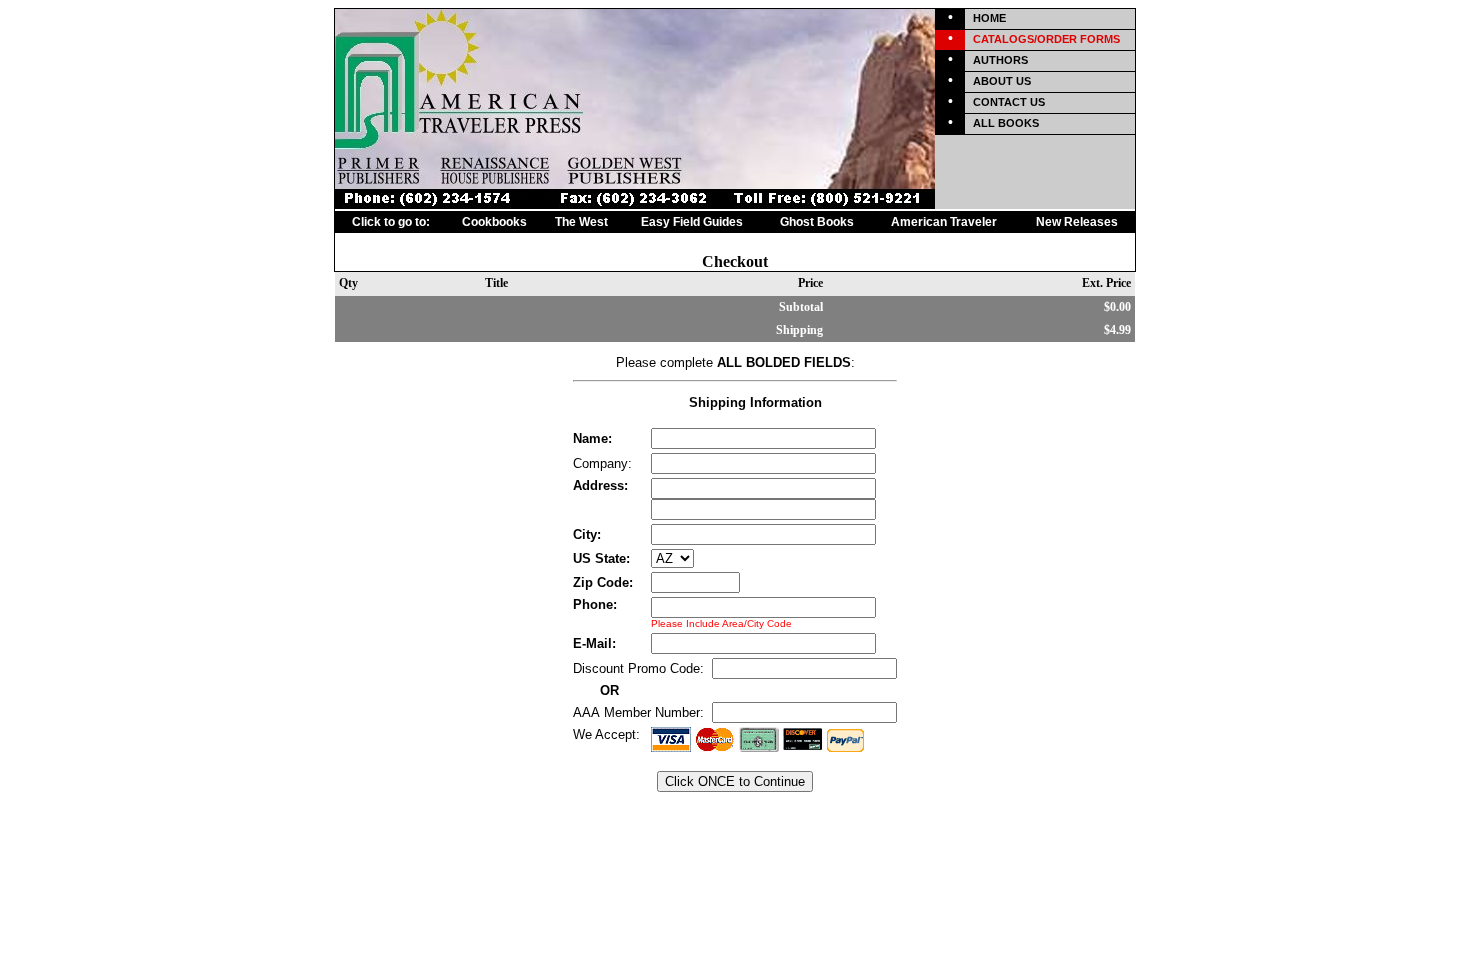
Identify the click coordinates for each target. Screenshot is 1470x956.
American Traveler (944, 222)
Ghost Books (817, 222)
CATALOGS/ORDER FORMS (1046, 39)
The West (581, 222)
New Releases (1077, 222)
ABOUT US (1002, 81)
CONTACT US (1009, 102)
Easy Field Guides (692, 222)
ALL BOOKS (1006, 123)
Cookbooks (494, 222)
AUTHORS (1000, 60)
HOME (989, 18)
